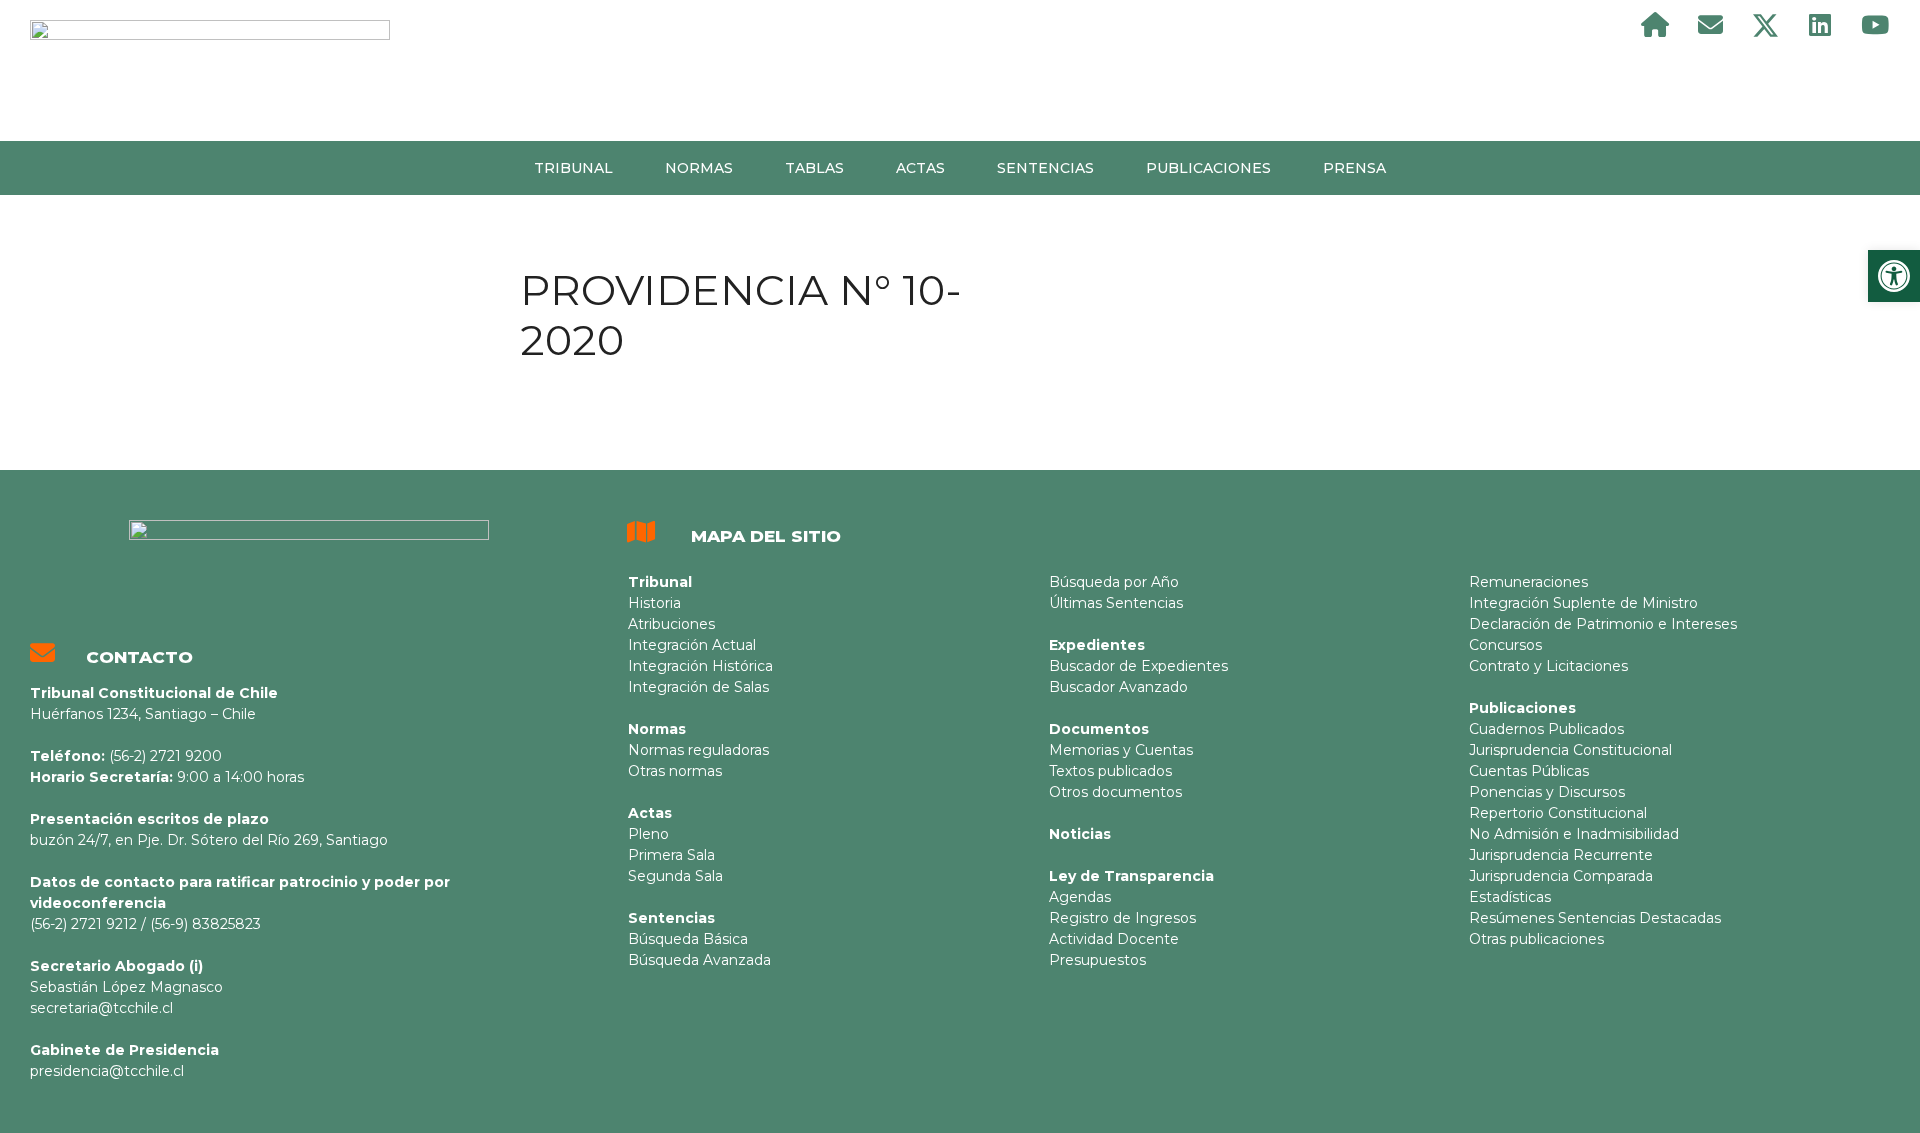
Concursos (1505, 645)
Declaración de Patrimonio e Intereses (1603, 624)
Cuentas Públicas (1529, 771)
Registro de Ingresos (1122, 918)
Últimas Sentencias (1116, 603)
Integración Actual (692, 645)
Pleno (648, 834)
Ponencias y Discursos (1547, 792)
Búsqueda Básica (688, 939)
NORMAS (699, 168)
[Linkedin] (1820, 25)
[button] (1894, 276)
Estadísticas (1510, 897)
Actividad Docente (1114, 939)
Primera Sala (671, 855)
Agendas (1080, 897)
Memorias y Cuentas (1121, 750)
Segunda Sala (675, 876)
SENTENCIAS (1045, 168)
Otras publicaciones (1536, 939)
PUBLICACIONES (1208, 168)
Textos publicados (1110, 771)
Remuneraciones (1528, 582)
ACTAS (920, 168)
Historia (654, 603)
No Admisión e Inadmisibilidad (1574, 834)
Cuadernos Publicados (1546, 729)
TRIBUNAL (573, 168)
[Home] (1655, 25)
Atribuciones (671, 624)
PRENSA (1354, 168)
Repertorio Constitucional (1558, 813)
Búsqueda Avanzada (699, 960)
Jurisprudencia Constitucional (1570, 750)
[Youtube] (1875, 25)
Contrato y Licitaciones (1548, 666)
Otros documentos (1115, 792)
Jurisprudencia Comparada (1561, 876)
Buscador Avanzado (1118, 687)
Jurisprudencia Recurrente (1561, 855)
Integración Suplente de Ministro (1583, 603)
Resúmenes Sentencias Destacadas (1595, 918)
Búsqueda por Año (1114, 582)
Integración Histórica (700, 666)
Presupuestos (1097, 960)
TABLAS (814, 168)
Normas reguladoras (698, 750)
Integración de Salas (698, 687)
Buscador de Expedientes (1138, 666)
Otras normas (675, 771)
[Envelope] (1710, 25)
